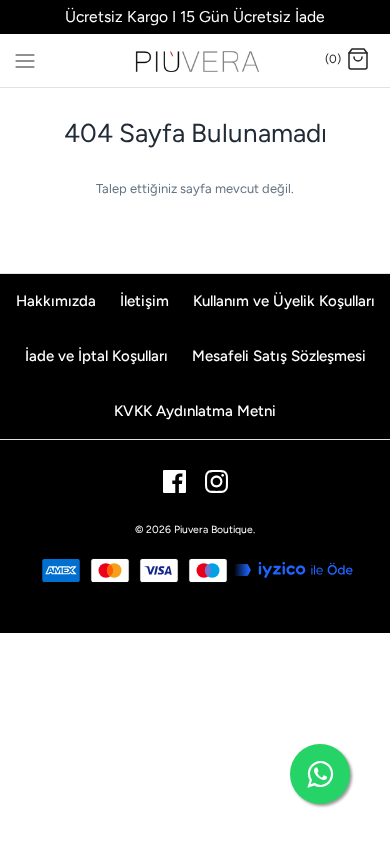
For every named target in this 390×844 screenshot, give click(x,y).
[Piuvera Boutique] (195, 60)
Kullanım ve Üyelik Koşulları (284, 301)
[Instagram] (216, 481)
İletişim (144, 301)
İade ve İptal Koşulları (96, 356)
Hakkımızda (56, 301)
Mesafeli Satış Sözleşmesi (279, 356)
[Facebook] (174, 481)
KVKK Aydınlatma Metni (195, 411)
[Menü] (25, 59)
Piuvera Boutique (213, 529)
